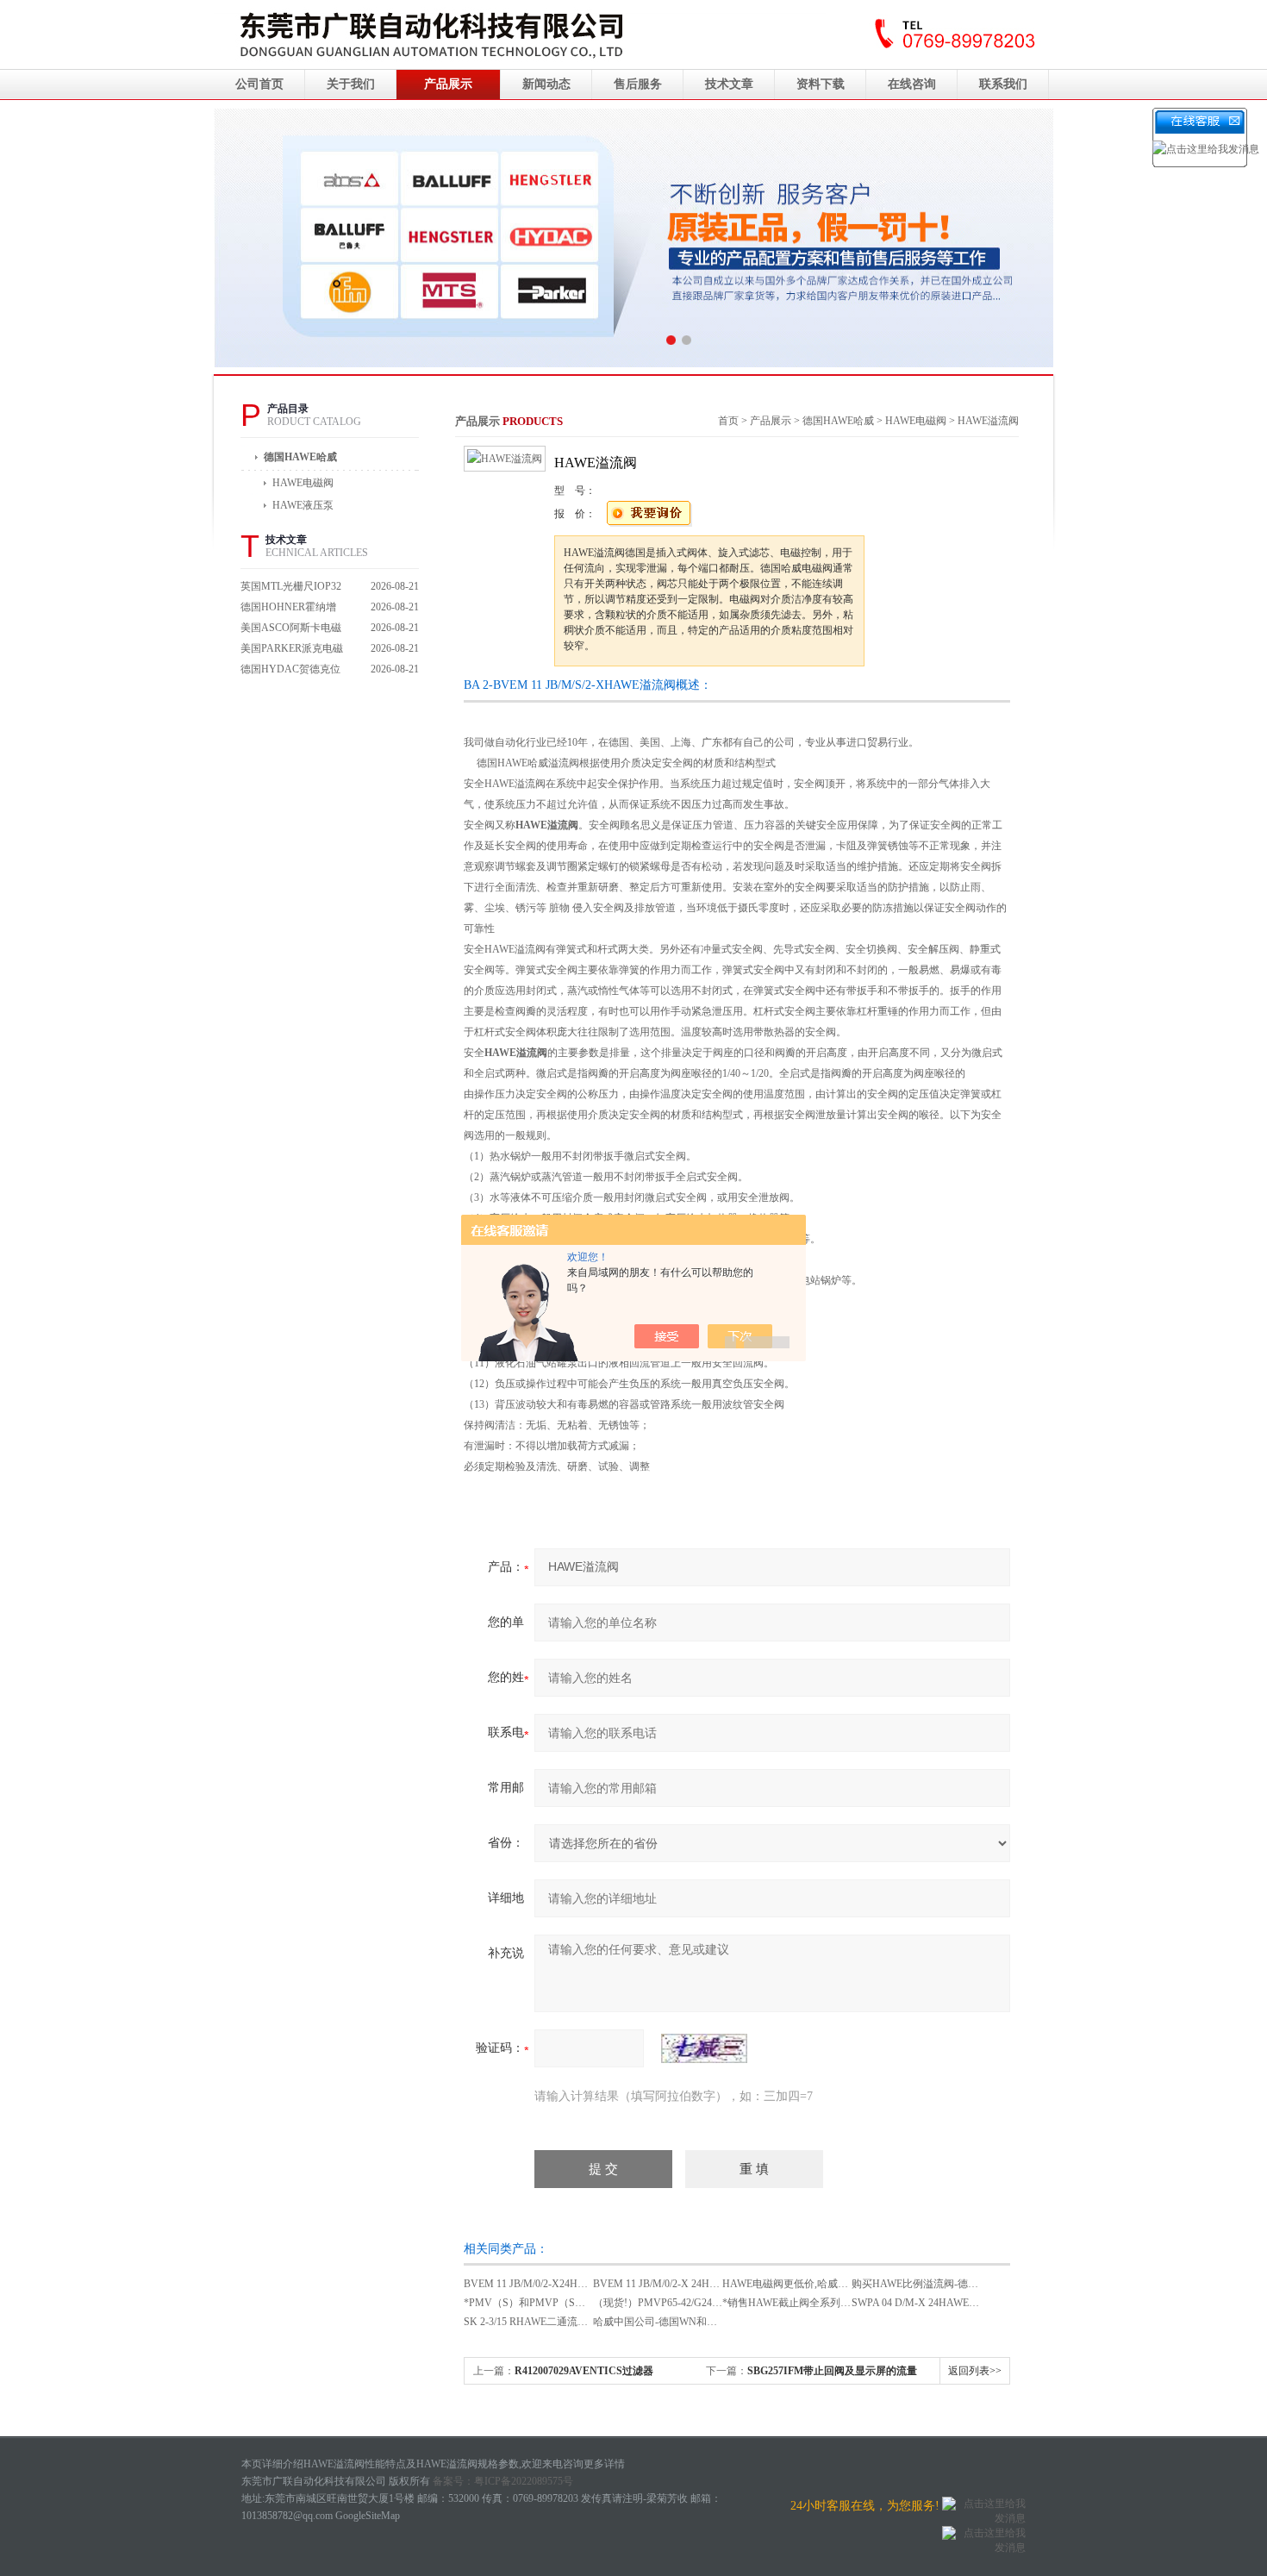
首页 (728, 421)
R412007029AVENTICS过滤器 (584, 2371)
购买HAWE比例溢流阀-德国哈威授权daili (944, 2284)
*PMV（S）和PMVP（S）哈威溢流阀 (550, 2303)
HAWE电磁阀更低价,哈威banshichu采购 (811, 2284)
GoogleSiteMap (368, 2516)
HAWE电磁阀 (916, 421)
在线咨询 (912, 84)
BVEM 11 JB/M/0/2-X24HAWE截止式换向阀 (563, 2284)
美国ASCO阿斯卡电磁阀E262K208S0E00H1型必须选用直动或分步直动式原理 (292, 630)
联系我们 (1003, 84)
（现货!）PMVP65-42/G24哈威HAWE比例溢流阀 (704, 2303)
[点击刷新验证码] (704, 2048)
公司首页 (259, 84)
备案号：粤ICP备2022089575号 (503, 2481)
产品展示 (448, 84)
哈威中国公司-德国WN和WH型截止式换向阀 (695, 2322)
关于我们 (351, 84)
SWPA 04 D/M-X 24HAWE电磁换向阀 (936, 2303)
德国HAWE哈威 (300, 457)
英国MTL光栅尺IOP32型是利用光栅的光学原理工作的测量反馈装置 (292, 588)
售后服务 (638, 84)
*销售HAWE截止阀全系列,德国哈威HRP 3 (818, 2303)
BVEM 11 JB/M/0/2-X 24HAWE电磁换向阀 (688, 2284)
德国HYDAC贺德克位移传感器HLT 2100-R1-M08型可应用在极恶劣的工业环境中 (292, 671)
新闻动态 (546, 84)
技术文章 (729, 84)
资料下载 (821, 84)
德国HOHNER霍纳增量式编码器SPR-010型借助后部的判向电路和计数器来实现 (292, 609)
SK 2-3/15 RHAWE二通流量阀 (531, 2322)
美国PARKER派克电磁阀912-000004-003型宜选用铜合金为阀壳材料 (292, 650)
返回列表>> (975, 2371)
